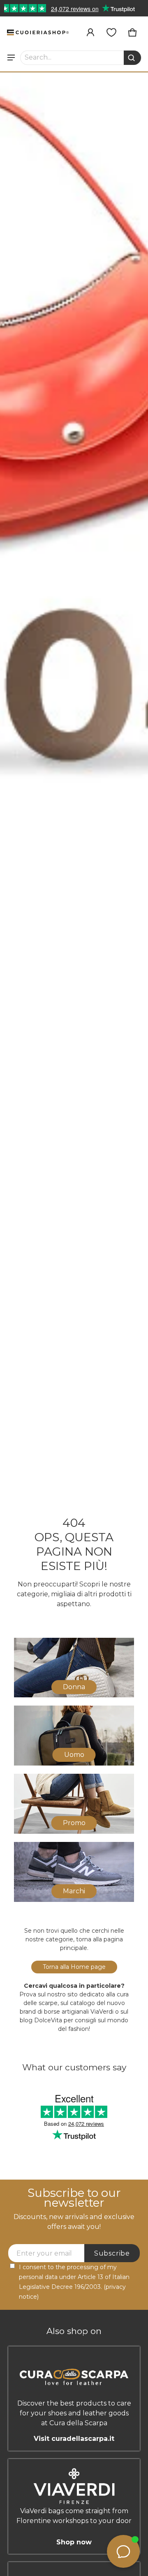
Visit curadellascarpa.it (74, 2439)
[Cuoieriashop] (38, 32)
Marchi (74, 1891)
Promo (74, 1823)
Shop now (74, 2542)
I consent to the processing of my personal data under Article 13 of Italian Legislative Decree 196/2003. (74, 2282)
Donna (74, 1687)
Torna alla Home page (74, 1967)
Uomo (74, 1755)
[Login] (90, 32)
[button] (81, 58)
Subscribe (112, 2253)
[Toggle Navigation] (11, 58)
